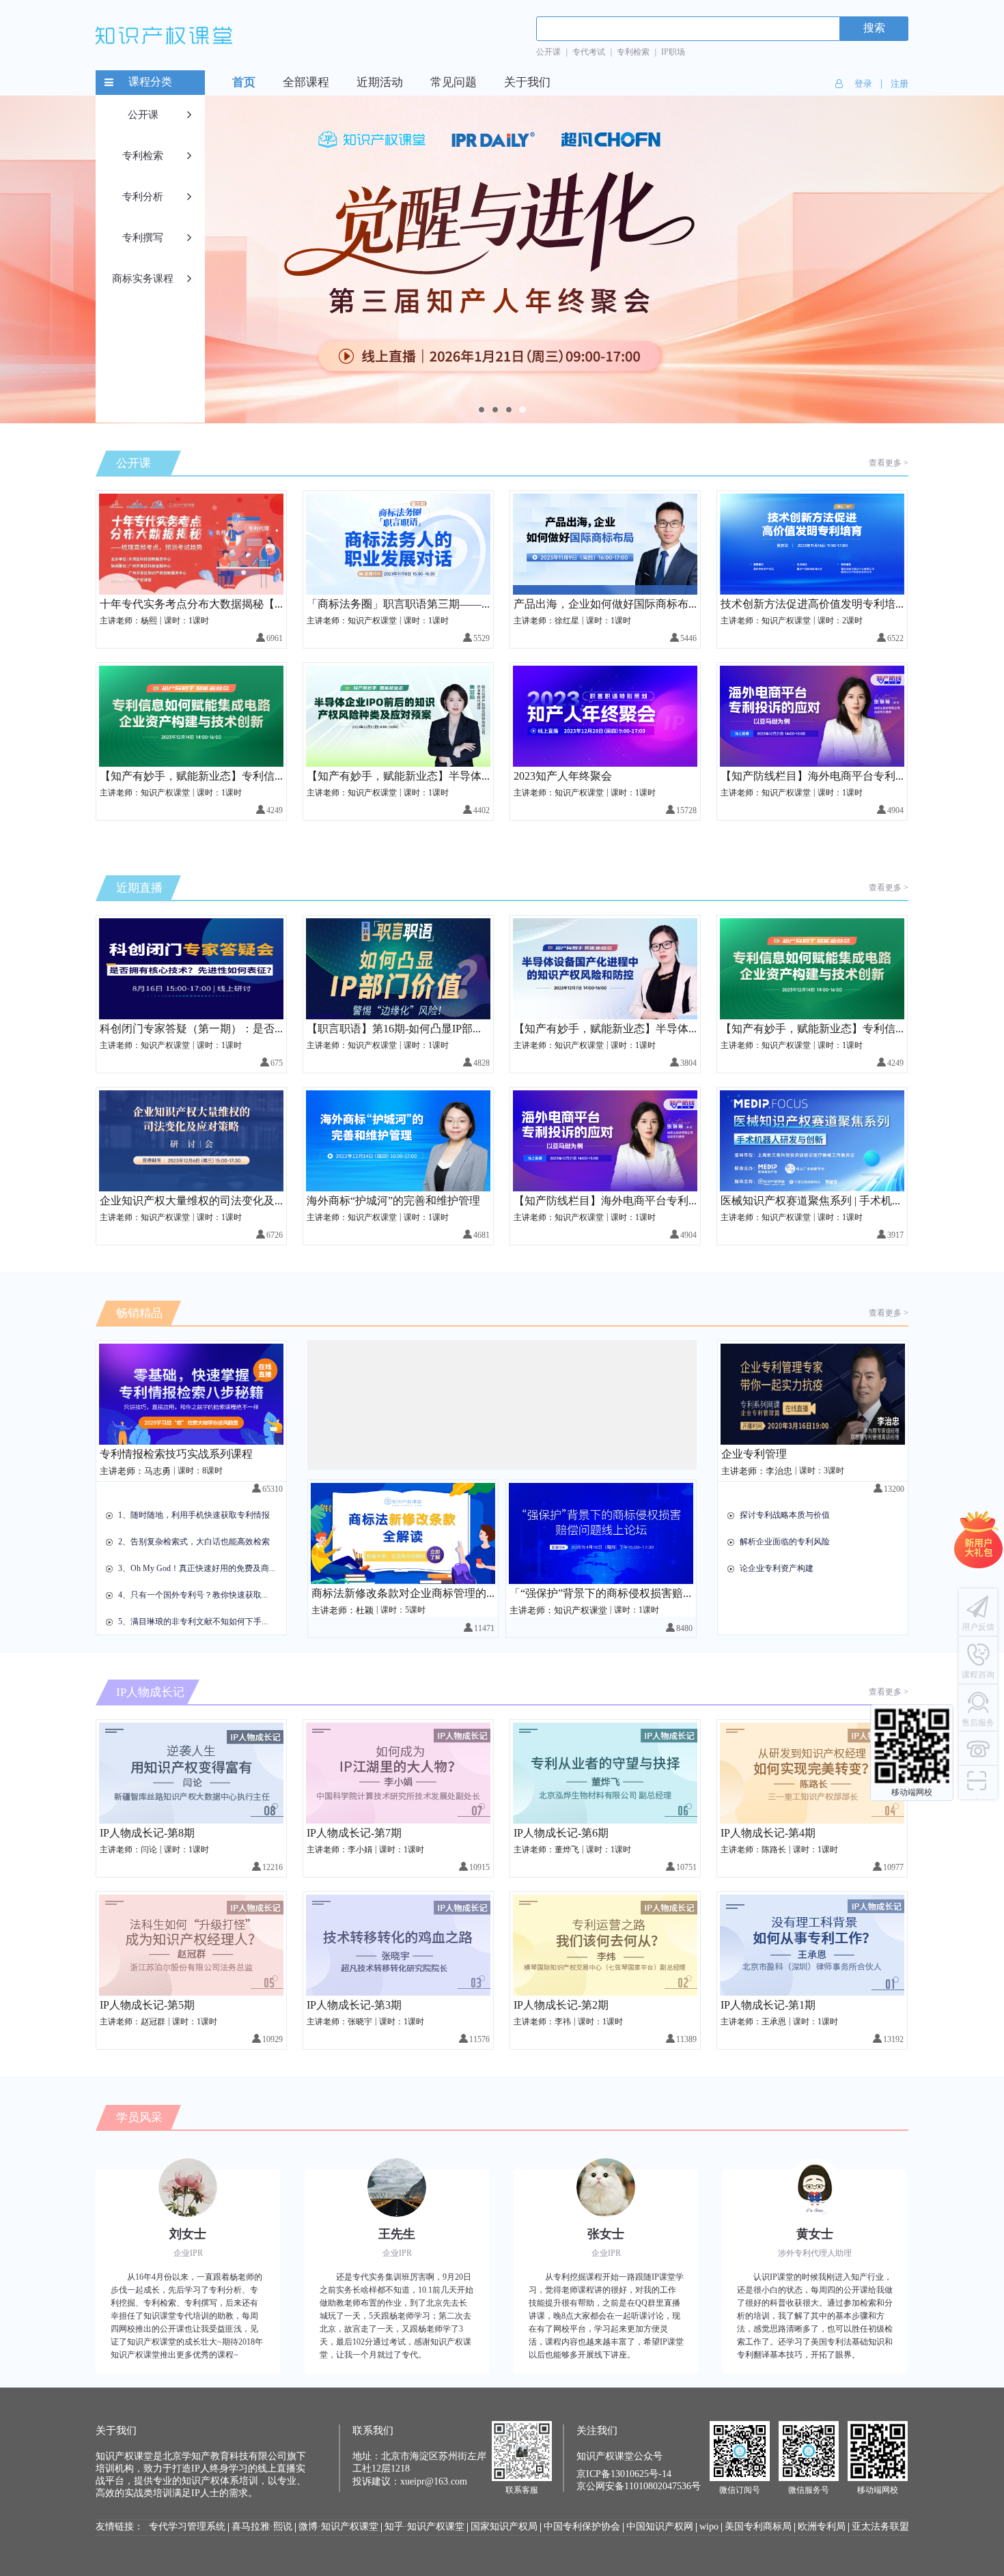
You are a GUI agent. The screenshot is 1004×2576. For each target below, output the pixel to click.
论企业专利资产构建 (777, 1569)
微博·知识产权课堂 (338, 2527)
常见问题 (454, 83)
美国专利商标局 (758, 2527)
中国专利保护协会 (582, 2527)
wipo (709, 2527)
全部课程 (306, 83)
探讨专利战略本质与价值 (785, 1515)
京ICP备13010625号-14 (624, 2475)
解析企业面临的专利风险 (785, 1542)
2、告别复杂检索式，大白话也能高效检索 (194, 1542)
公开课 (548, 52)
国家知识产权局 (504, 2527)
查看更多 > (889, 463)
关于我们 (527, 83)
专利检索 (633, 52)
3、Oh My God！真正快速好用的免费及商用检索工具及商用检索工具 (197, 1569)
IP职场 (673, 52)
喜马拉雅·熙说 (262, 2527)
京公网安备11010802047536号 (639, 2487)
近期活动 (380, 83)
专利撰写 (143, 238)
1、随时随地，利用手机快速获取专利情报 (194, 1515)
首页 (244, 83)
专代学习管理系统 (187, 2527)
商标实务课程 (143, 279)
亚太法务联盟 (880, 2527)
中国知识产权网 (660, 2527)
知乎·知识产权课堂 (424, 2527)
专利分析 (143, 197)
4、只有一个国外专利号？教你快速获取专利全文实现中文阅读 (197, 1595)
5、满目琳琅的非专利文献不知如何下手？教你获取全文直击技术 (197, 1622)
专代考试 (589, 52)
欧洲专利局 (822, 2527)
